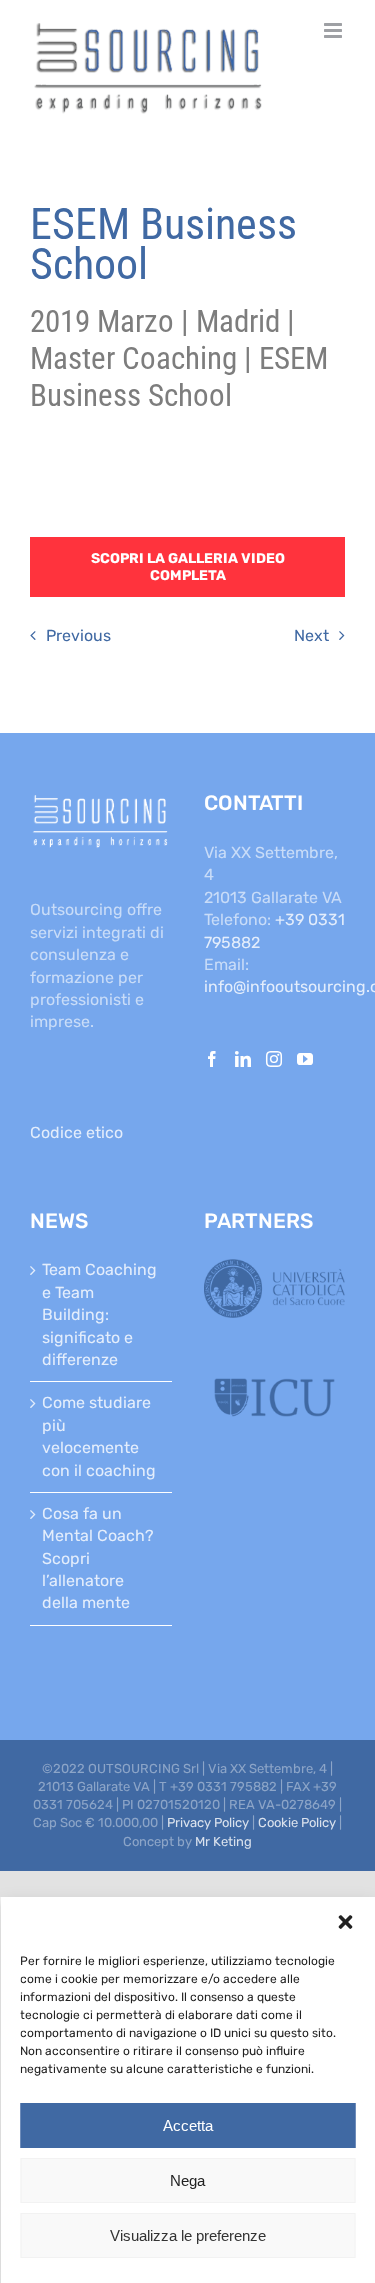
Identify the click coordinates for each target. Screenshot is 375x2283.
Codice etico (76, 1132)
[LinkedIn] (243, 1059)
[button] (345, 1922)
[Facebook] (212, 1059)
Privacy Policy (208, 1822)
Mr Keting (223, 1841)
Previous (78, 635)
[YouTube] (305, 1059)
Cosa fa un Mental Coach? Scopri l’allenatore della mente (98, 1558)
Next (311, 635)
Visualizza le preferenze (188, 2235)
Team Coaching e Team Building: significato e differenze (99, 1314)
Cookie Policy (297, 1822)
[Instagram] (274, 1059)
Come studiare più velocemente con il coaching (99, 1436)
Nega (187, 2180)
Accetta (188, 2125)
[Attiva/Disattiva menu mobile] (334, 30)
